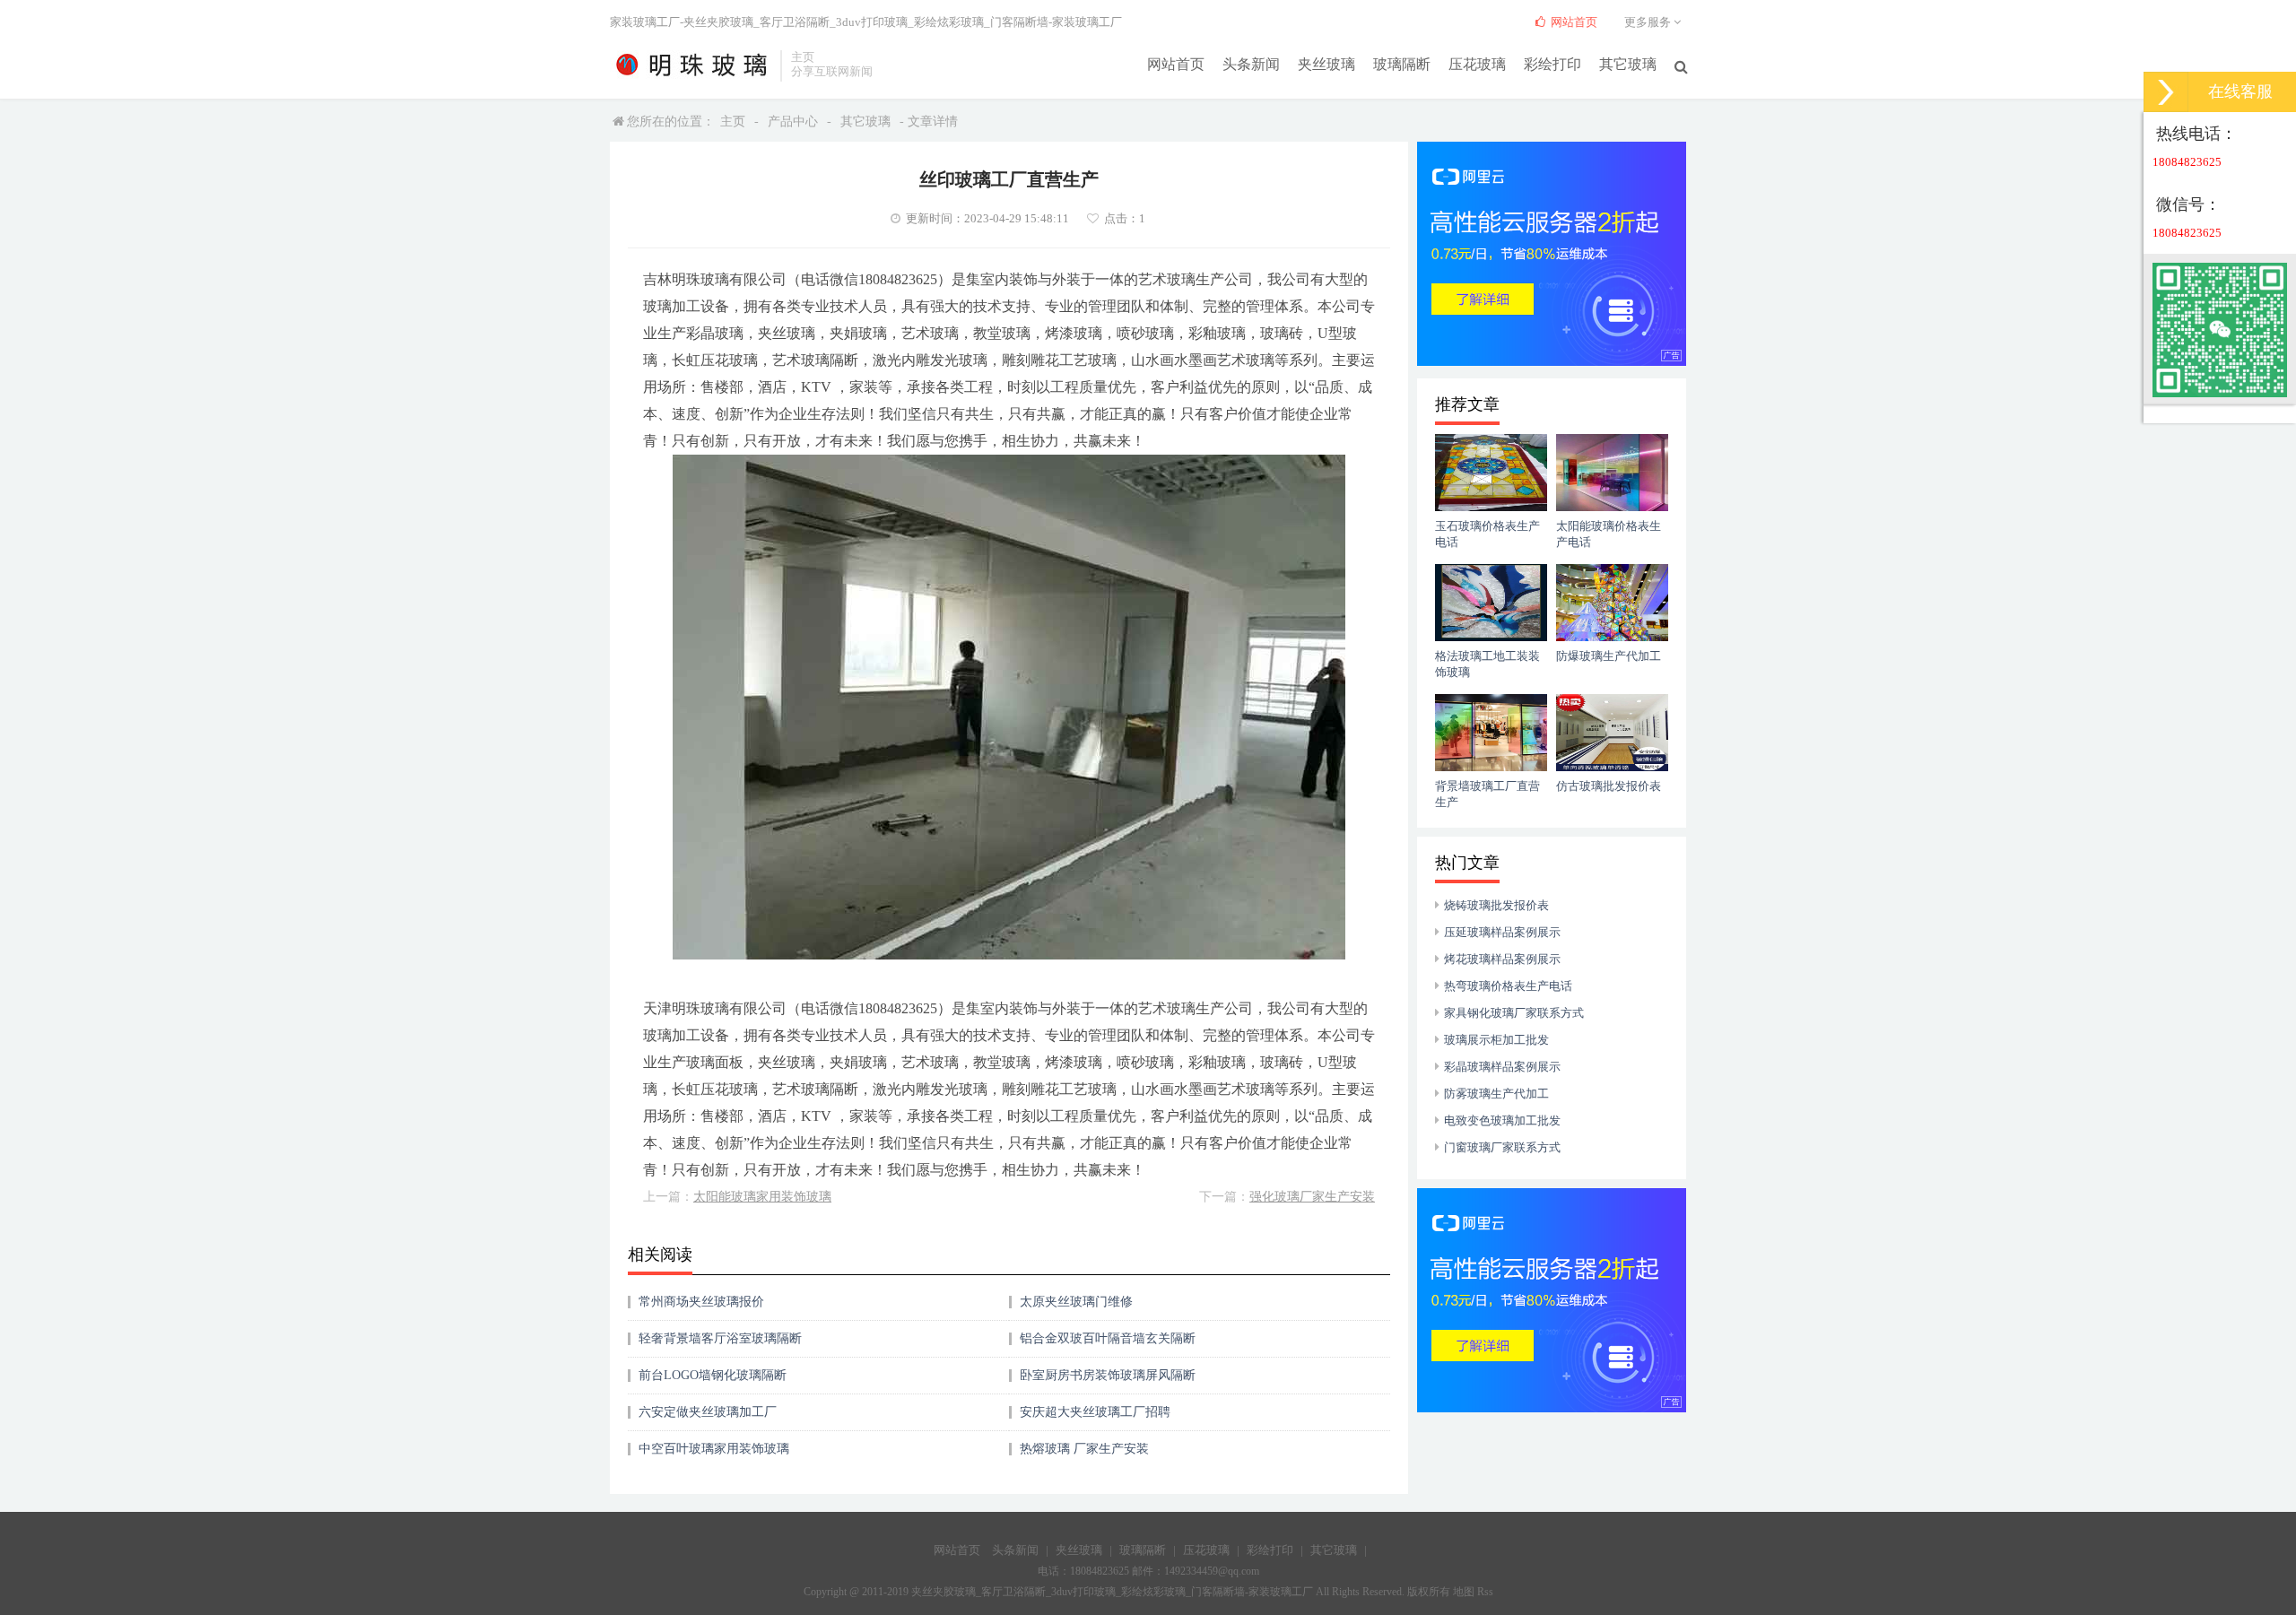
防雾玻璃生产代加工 (1496, 1094)
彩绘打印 (1552, 64)
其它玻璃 (1628, 64)
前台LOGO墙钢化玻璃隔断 (713, 1375)
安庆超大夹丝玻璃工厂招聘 (1095, 1412)
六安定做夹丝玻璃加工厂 (708, 1412)
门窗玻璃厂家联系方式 (1502, 1147)
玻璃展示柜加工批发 (1496, 1040)
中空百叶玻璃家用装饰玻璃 (714, 1449)
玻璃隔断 (1402, 64)
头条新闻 (1251, 64)
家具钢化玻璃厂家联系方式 (1514, 1013)
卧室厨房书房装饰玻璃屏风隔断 (1108, 1375)
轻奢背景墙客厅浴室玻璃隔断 (720, 1338)
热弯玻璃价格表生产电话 (1508, 986)
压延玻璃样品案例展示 (1502, 932)
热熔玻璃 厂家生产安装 (1084, 1449)
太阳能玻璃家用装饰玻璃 (762, 1197)
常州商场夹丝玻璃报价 (701, 1302)
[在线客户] (2166, 92)
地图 (1464, 1592)
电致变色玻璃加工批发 (1502, 1120)
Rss (1485, 1592)
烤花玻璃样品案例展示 (1502, 959)
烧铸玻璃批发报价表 (1496, 905)
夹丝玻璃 (1326, 64)
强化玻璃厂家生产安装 (1312, 1197)
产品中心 (793, 122)
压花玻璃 (1477, 64)
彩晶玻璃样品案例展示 (1502, 1067)
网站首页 (1176, 64)
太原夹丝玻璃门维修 (1076, 1302)
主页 (733, 122)
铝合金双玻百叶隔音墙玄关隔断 (1108, 1338)
